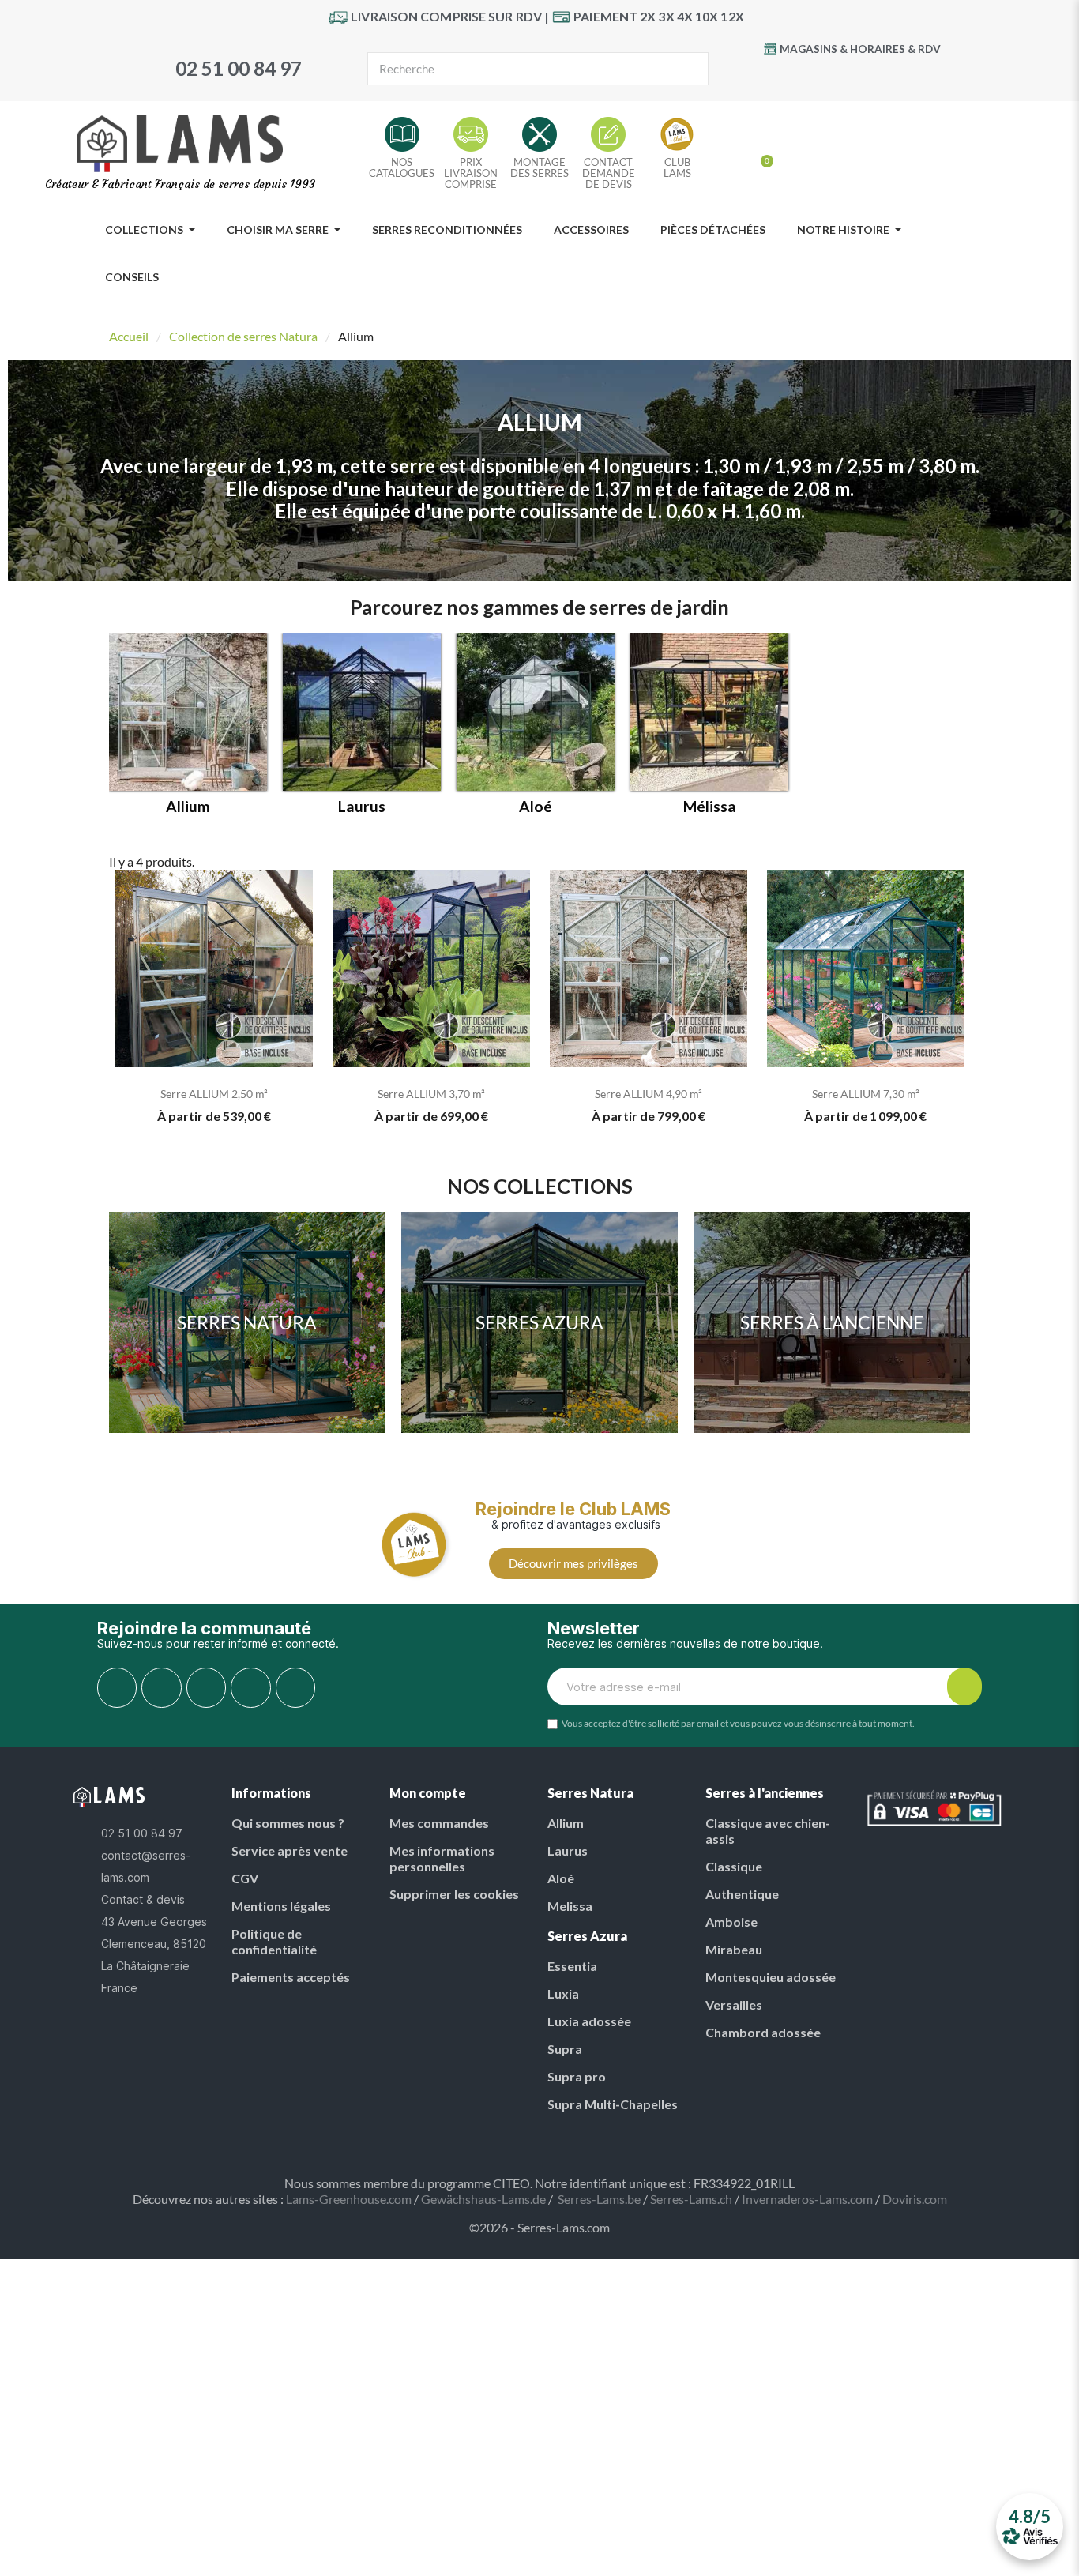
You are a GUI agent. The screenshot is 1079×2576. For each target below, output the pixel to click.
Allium (188, 807)
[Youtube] (836, 76)
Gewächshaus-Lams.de (483, 2199)
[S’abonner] (964, 1687)
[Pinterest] (868, 76)
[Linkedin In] (295, 1687)
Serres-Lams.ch (691, 2199)
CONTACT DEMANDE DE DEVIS (609, 173)
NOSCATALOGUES (402, 167)
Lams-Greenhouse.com (349, 2199)
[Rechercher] (691, 69)
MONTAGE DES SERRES (539, 167)
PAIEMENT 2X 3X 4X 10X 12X (659, 16)
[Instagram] (900, 76)
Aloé (536, 807)
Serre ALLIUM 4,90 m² (649, 1094)
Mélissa (710, 807)
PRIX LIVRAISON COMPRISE (471, 173)
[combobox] (511, 69)
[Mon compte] (735, 155)
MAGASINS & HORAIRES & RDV (860, 49)
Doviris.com (915, 2199)
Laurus (362, 807)
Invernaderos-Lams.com (807, 2199)
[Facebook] (803, 76)
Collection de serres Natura (243, 336)
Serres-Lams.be (599, 2199)
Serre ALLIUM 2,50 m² (214, 1094)
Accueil (129, 336)
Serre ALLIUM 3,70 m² (431, 1094)
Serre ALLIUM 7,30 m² (866, 1094)
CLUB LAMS (677, 167)
